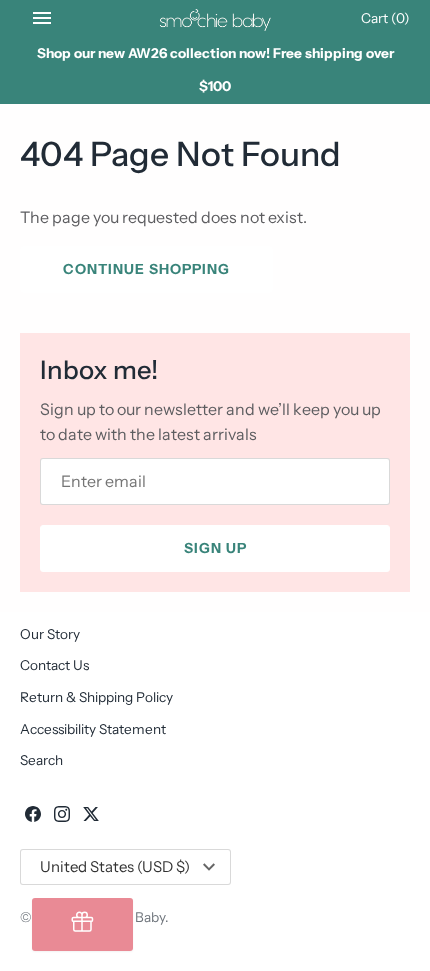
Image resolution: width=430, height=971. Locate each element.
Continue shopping (146, 269)
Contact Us (54, 665)
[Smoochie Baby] (215, 18)
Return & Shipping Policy (96, 697)
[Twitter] (91, 817)
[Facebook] (33, 817)
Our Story (50, 634)
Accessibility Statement (93, 729)
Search (41, 760)
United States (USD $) (115, 866)
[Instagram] (62, 817)
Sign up (215, 548)
